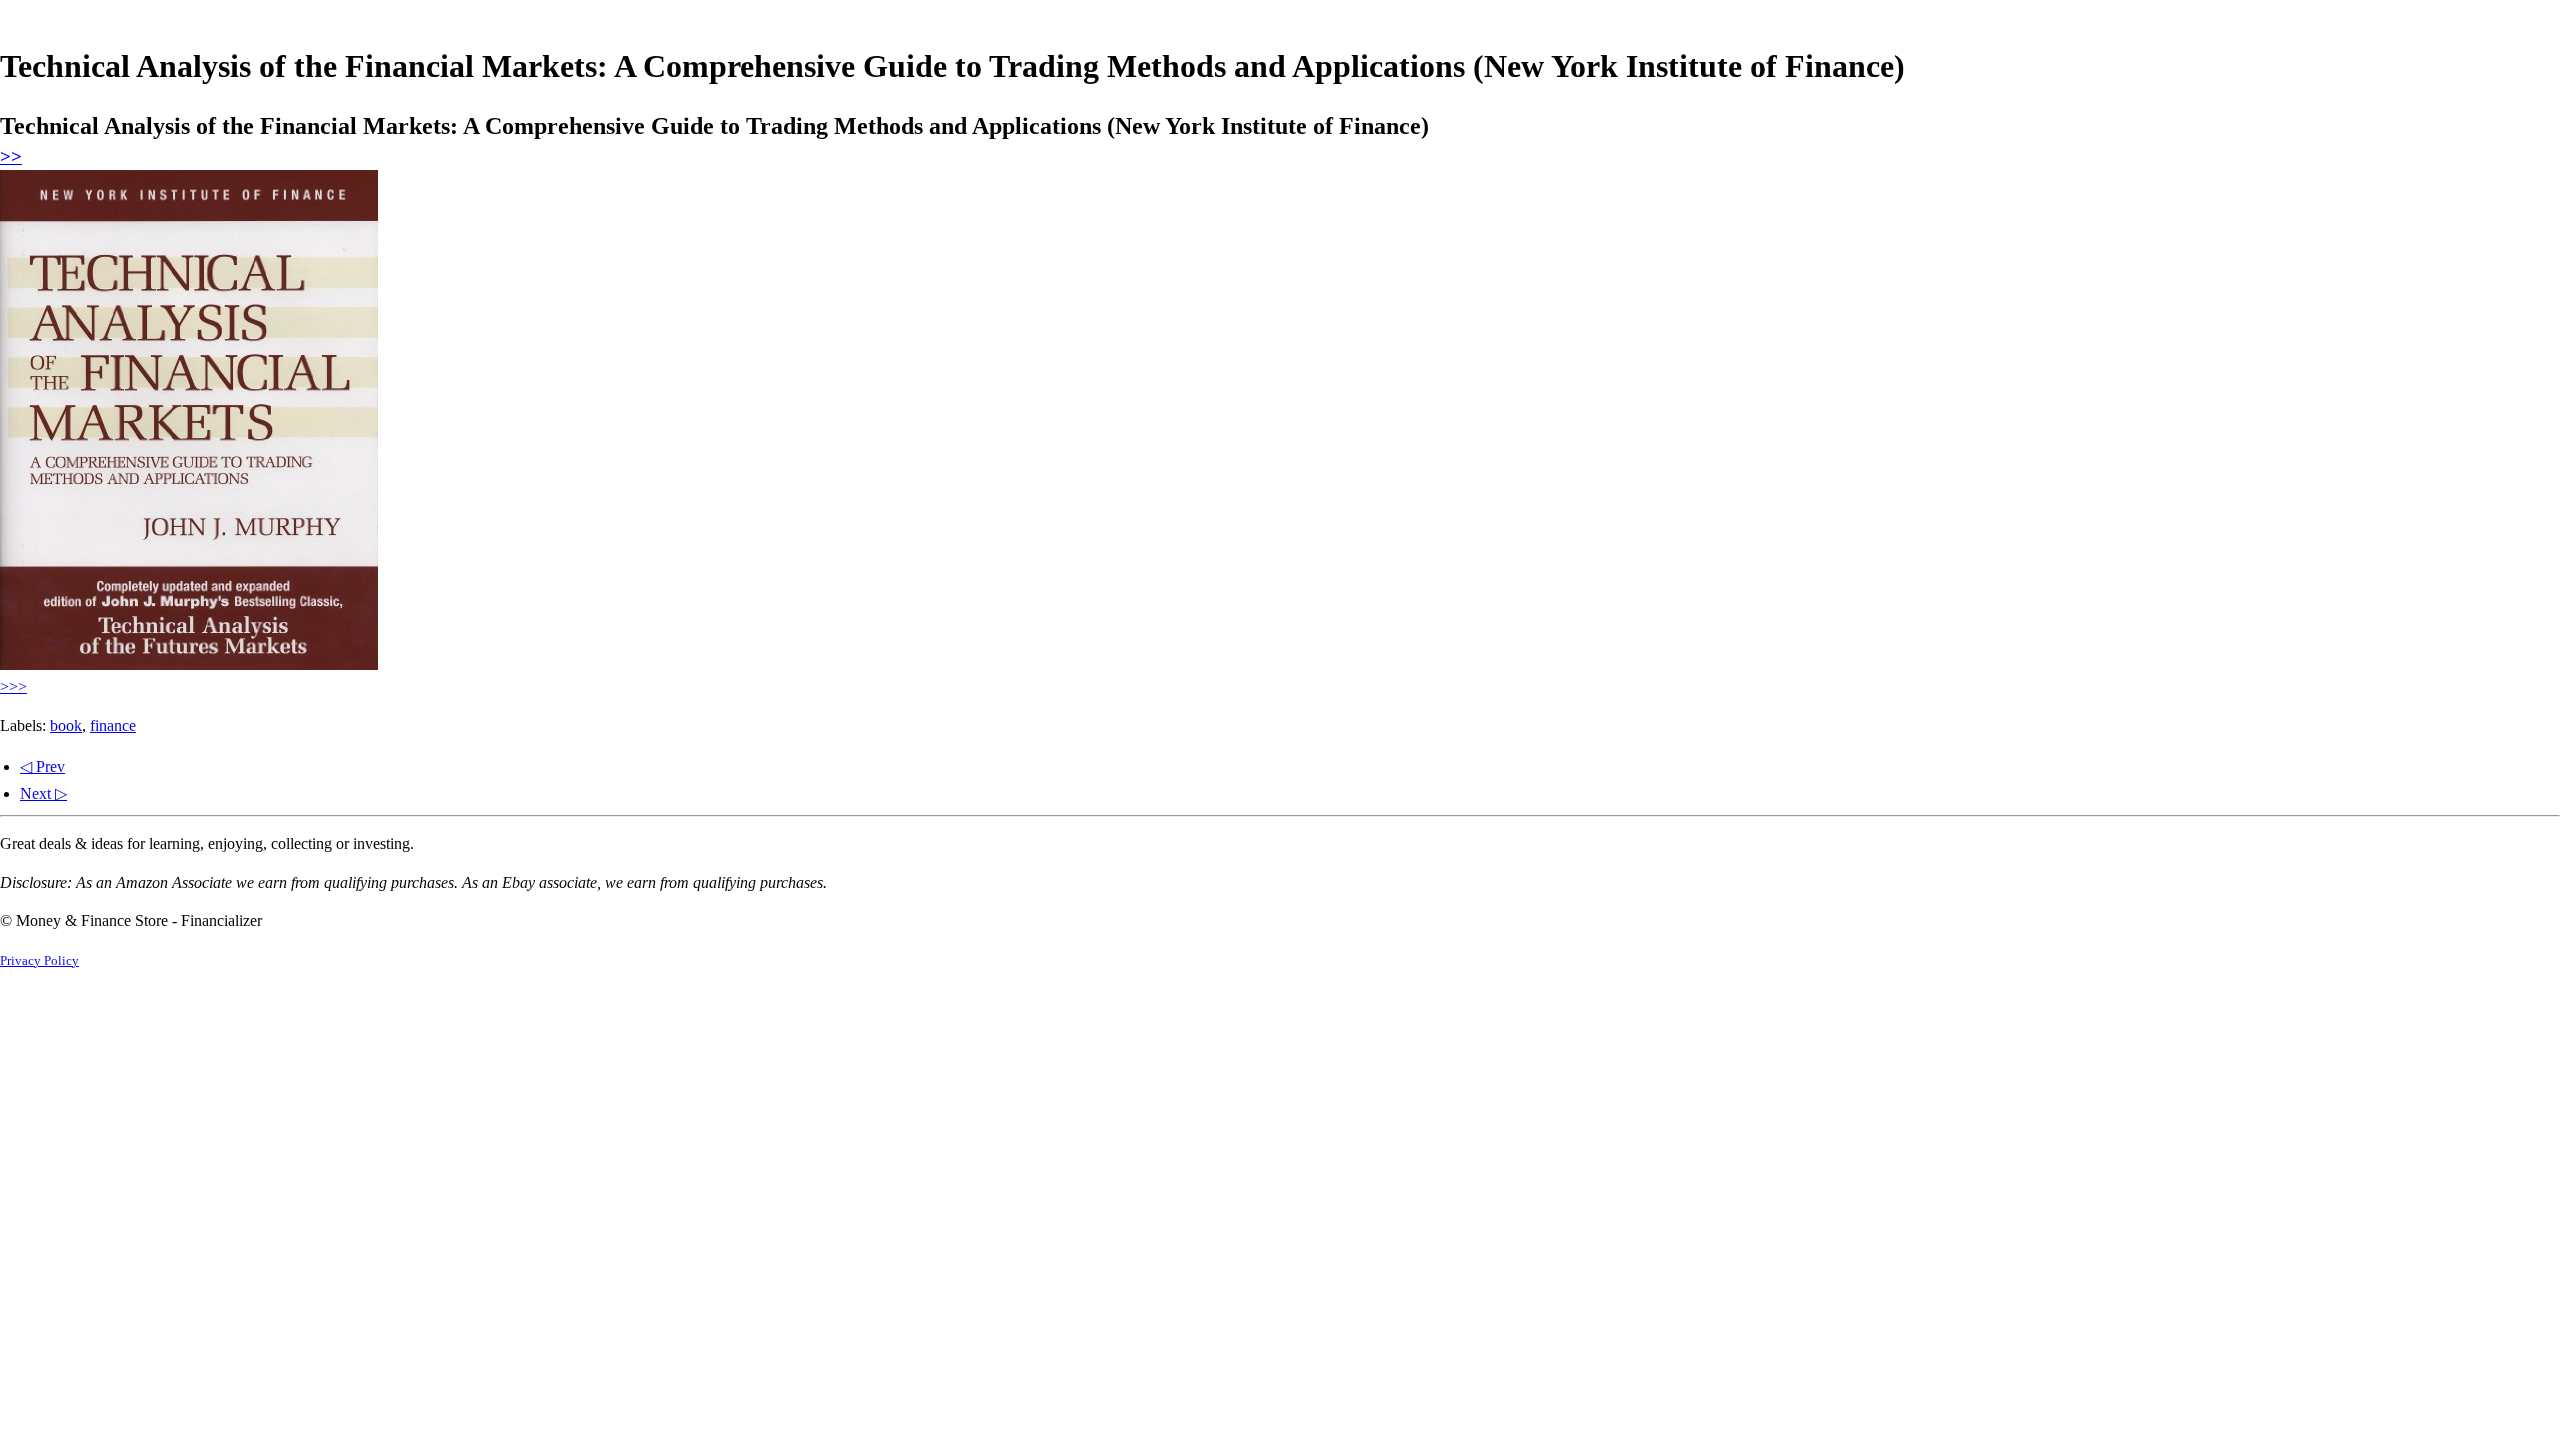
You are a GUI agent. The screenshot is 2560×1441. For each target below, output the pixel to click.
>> (11, 156)
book (66, 725)
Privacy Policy (39, 961)
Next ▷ (43, 793)
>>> (13, 686)
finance (113, 725)
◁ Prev (42, 766)
